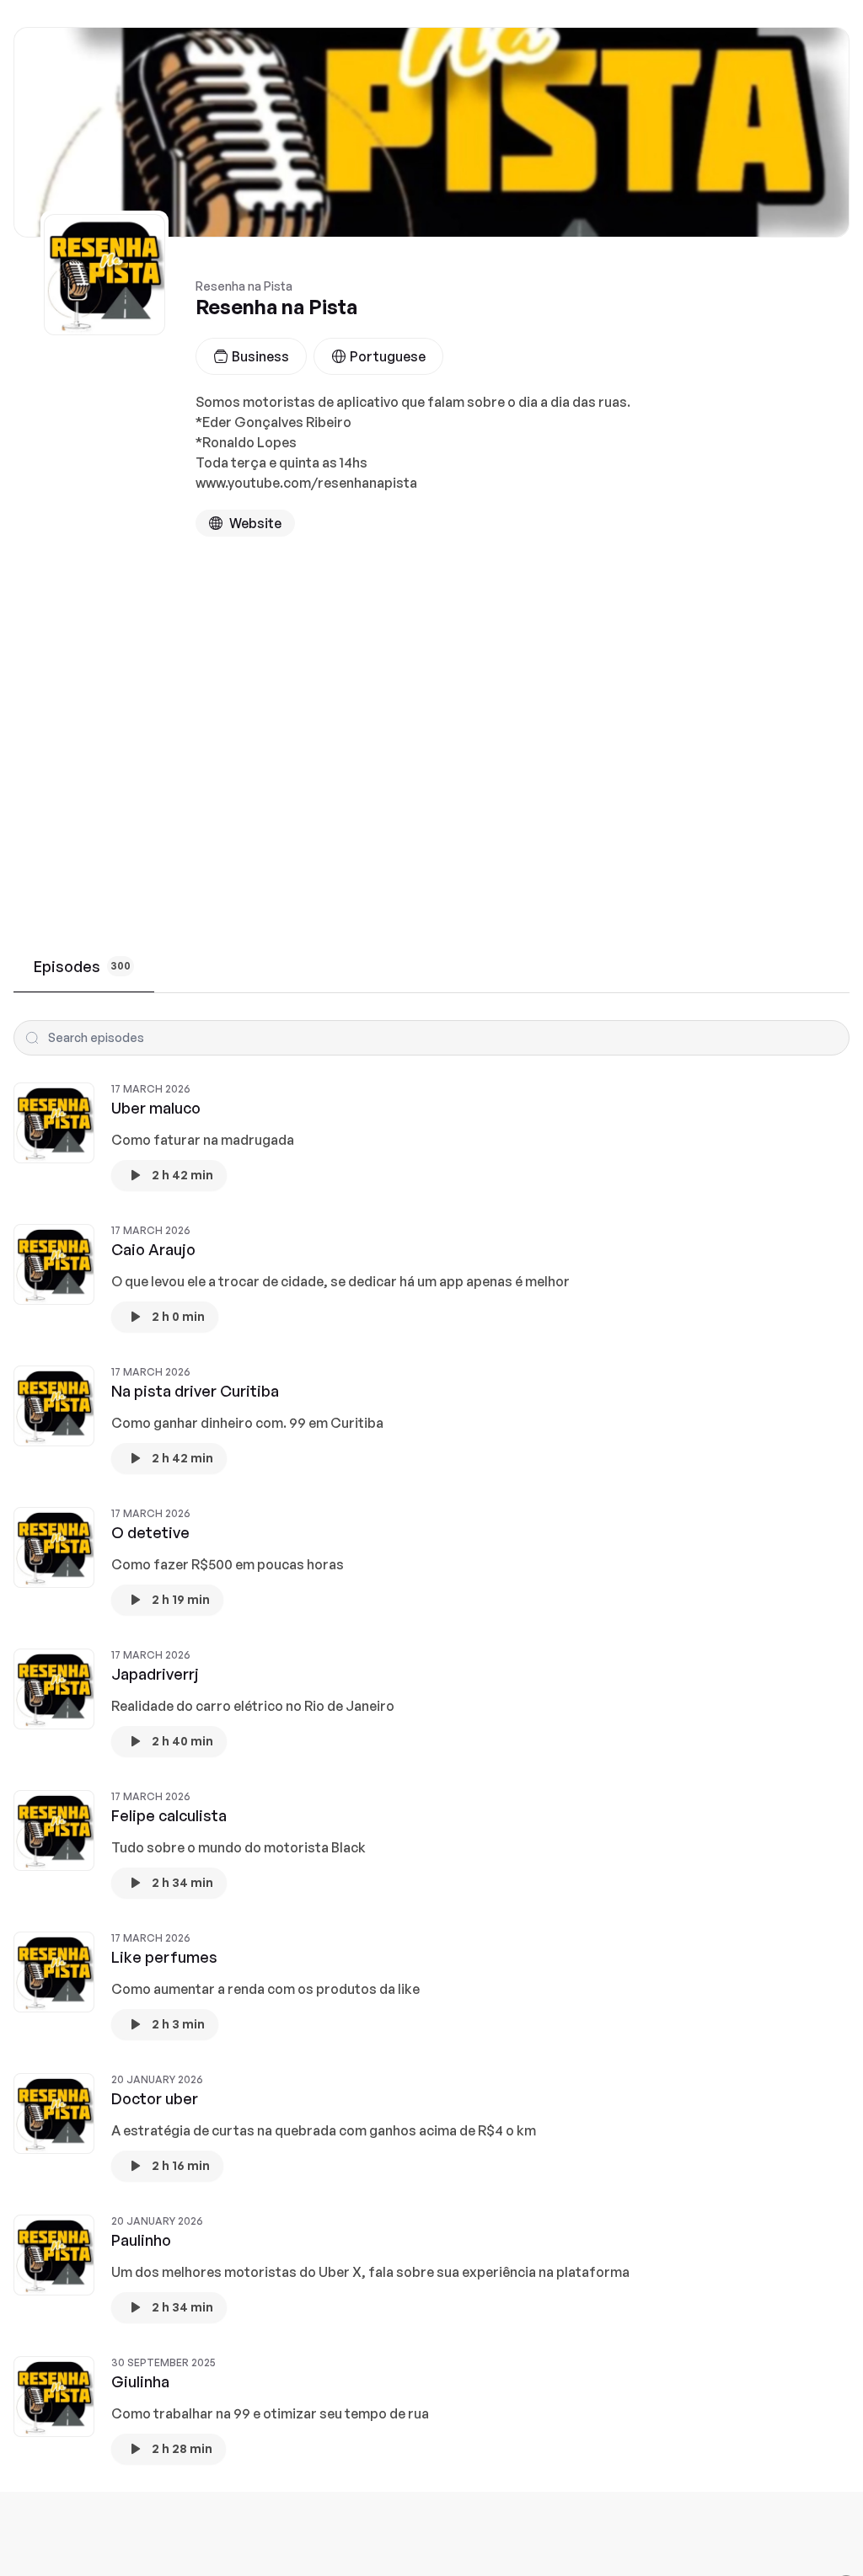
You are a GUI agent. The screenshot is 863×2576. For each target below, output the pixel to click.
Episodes (82, 966)
